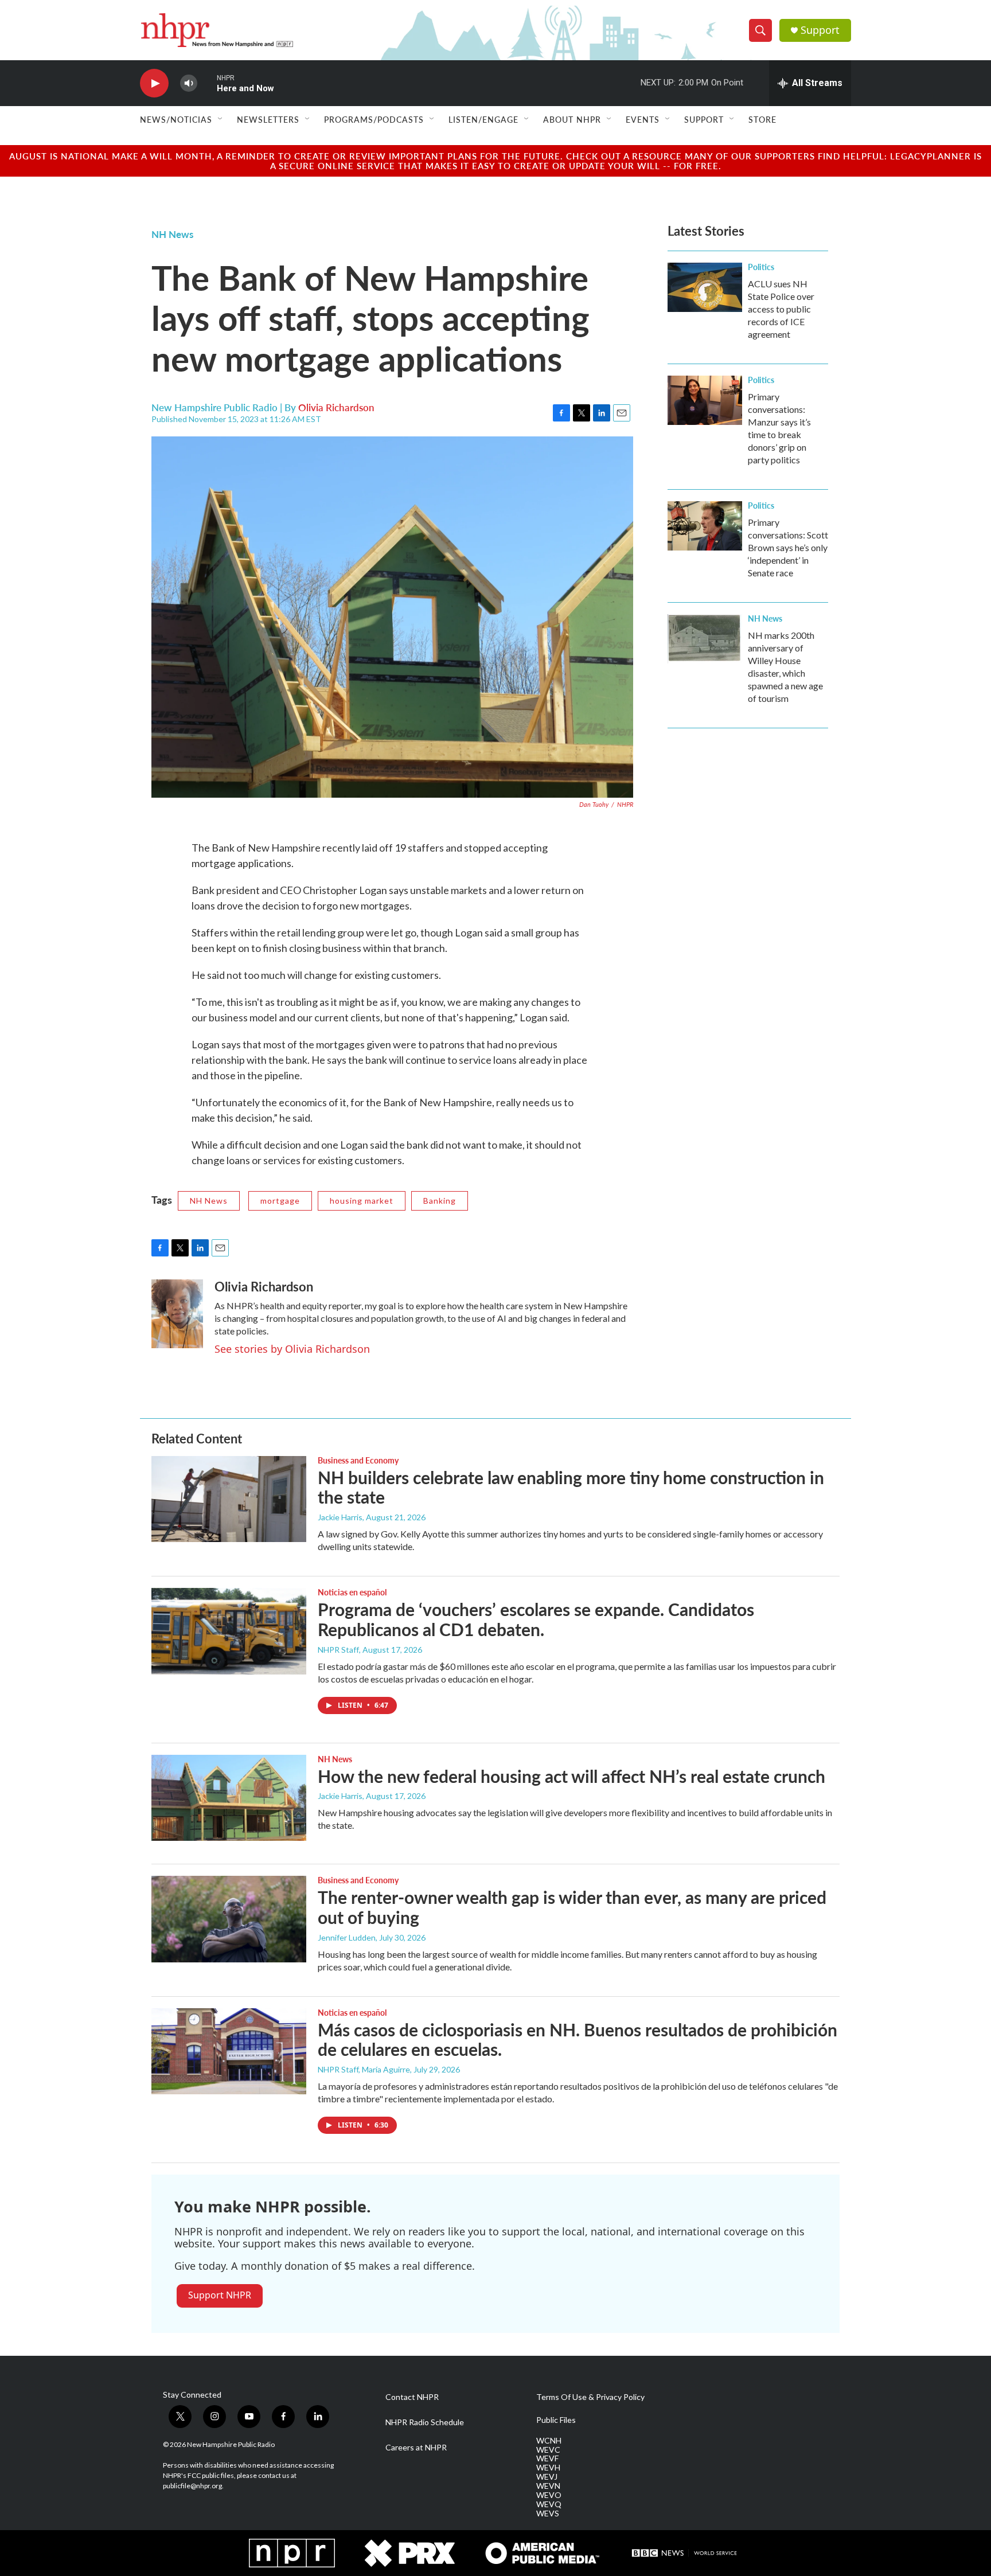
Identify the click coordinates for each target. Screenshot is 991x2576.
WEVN (548, 2486)
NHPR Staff (338, 1650)
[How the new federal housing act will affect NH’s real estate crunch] (229, 1798)
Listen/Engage (483, 119)
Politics (761, 267)
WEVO (549, 2495)
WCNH (549, 2441)
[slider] (207, 83)
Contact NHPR (412, 2397)
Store (762, 119)
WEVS (548, 2513)
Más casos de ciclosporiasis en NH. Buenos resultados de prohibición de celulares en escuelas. (578, 2040)
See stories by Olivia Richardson (292, 1349)
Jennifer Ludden (347, 1937)
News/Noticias (176, 119)
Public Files (556, 2420)
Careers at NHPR (416, 2448)
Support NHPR (220, 2295)
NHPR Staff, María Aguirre (364, 2069)
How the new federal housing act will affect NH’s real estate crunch (571, 1776)
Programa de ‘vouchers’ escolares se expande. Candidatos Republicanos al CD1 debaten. (536, 1619)
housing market (362, 1201)
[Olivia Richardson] (177, 1314)
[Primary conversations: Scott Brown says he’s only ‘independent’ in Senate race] (705, 526)
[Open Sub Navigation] (221, 119)
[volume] (189, 83)
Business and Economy (358, 1460)
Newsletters (268, 119)
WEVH (548, 2468)
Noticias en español (352, 1592)
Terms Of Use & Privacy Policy (590, 2397)
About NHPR (572, 119)
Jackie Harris (340, 1517)
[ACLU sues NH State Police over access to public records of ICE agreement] (705, 287)
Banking (440, 1201)
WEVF (547, 2458)
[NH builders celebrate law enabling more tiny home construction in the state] (229, 1499)
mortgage (280, 1201)
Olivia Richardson (336, 407)
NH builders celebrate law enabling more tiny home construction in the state (571, 1487)
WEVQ (549, 2504)
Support (820, 30)
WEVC (548, 2450)
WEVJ (547, 2477)
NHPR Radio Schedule (425, 2422)
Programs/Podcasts (374, 119)
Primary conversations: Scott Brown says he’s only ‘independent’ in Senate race (788, 547)
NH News (172, 234)
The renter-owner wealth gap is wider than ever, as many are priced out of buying (572, 1907)
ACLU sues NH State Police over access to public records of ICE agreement (781, 309)
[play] (154, 83)
